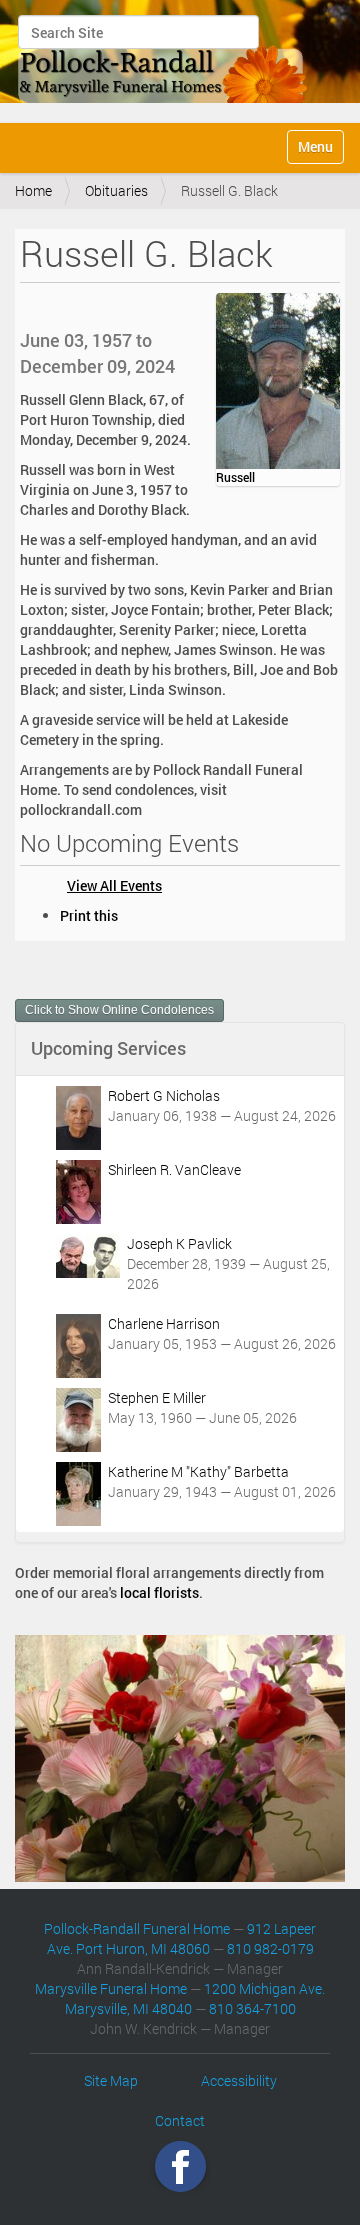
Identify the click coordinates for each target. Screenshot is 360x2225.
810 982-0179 (270, 1948)
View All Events (114, 885)
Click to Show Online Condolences (119, 1010)
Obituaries (116, 190)
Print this (89, 915)
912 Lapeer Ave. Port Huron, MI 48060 (182, 1938)
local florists (159, 1592)
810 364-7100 (252, 2008)
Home (33, 190)
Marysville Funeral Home (111, 1988)
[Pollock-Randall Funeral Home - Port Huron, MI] (163, 59)
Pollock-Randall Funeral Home (137, 1928)
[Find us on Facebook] (180, 2166)
